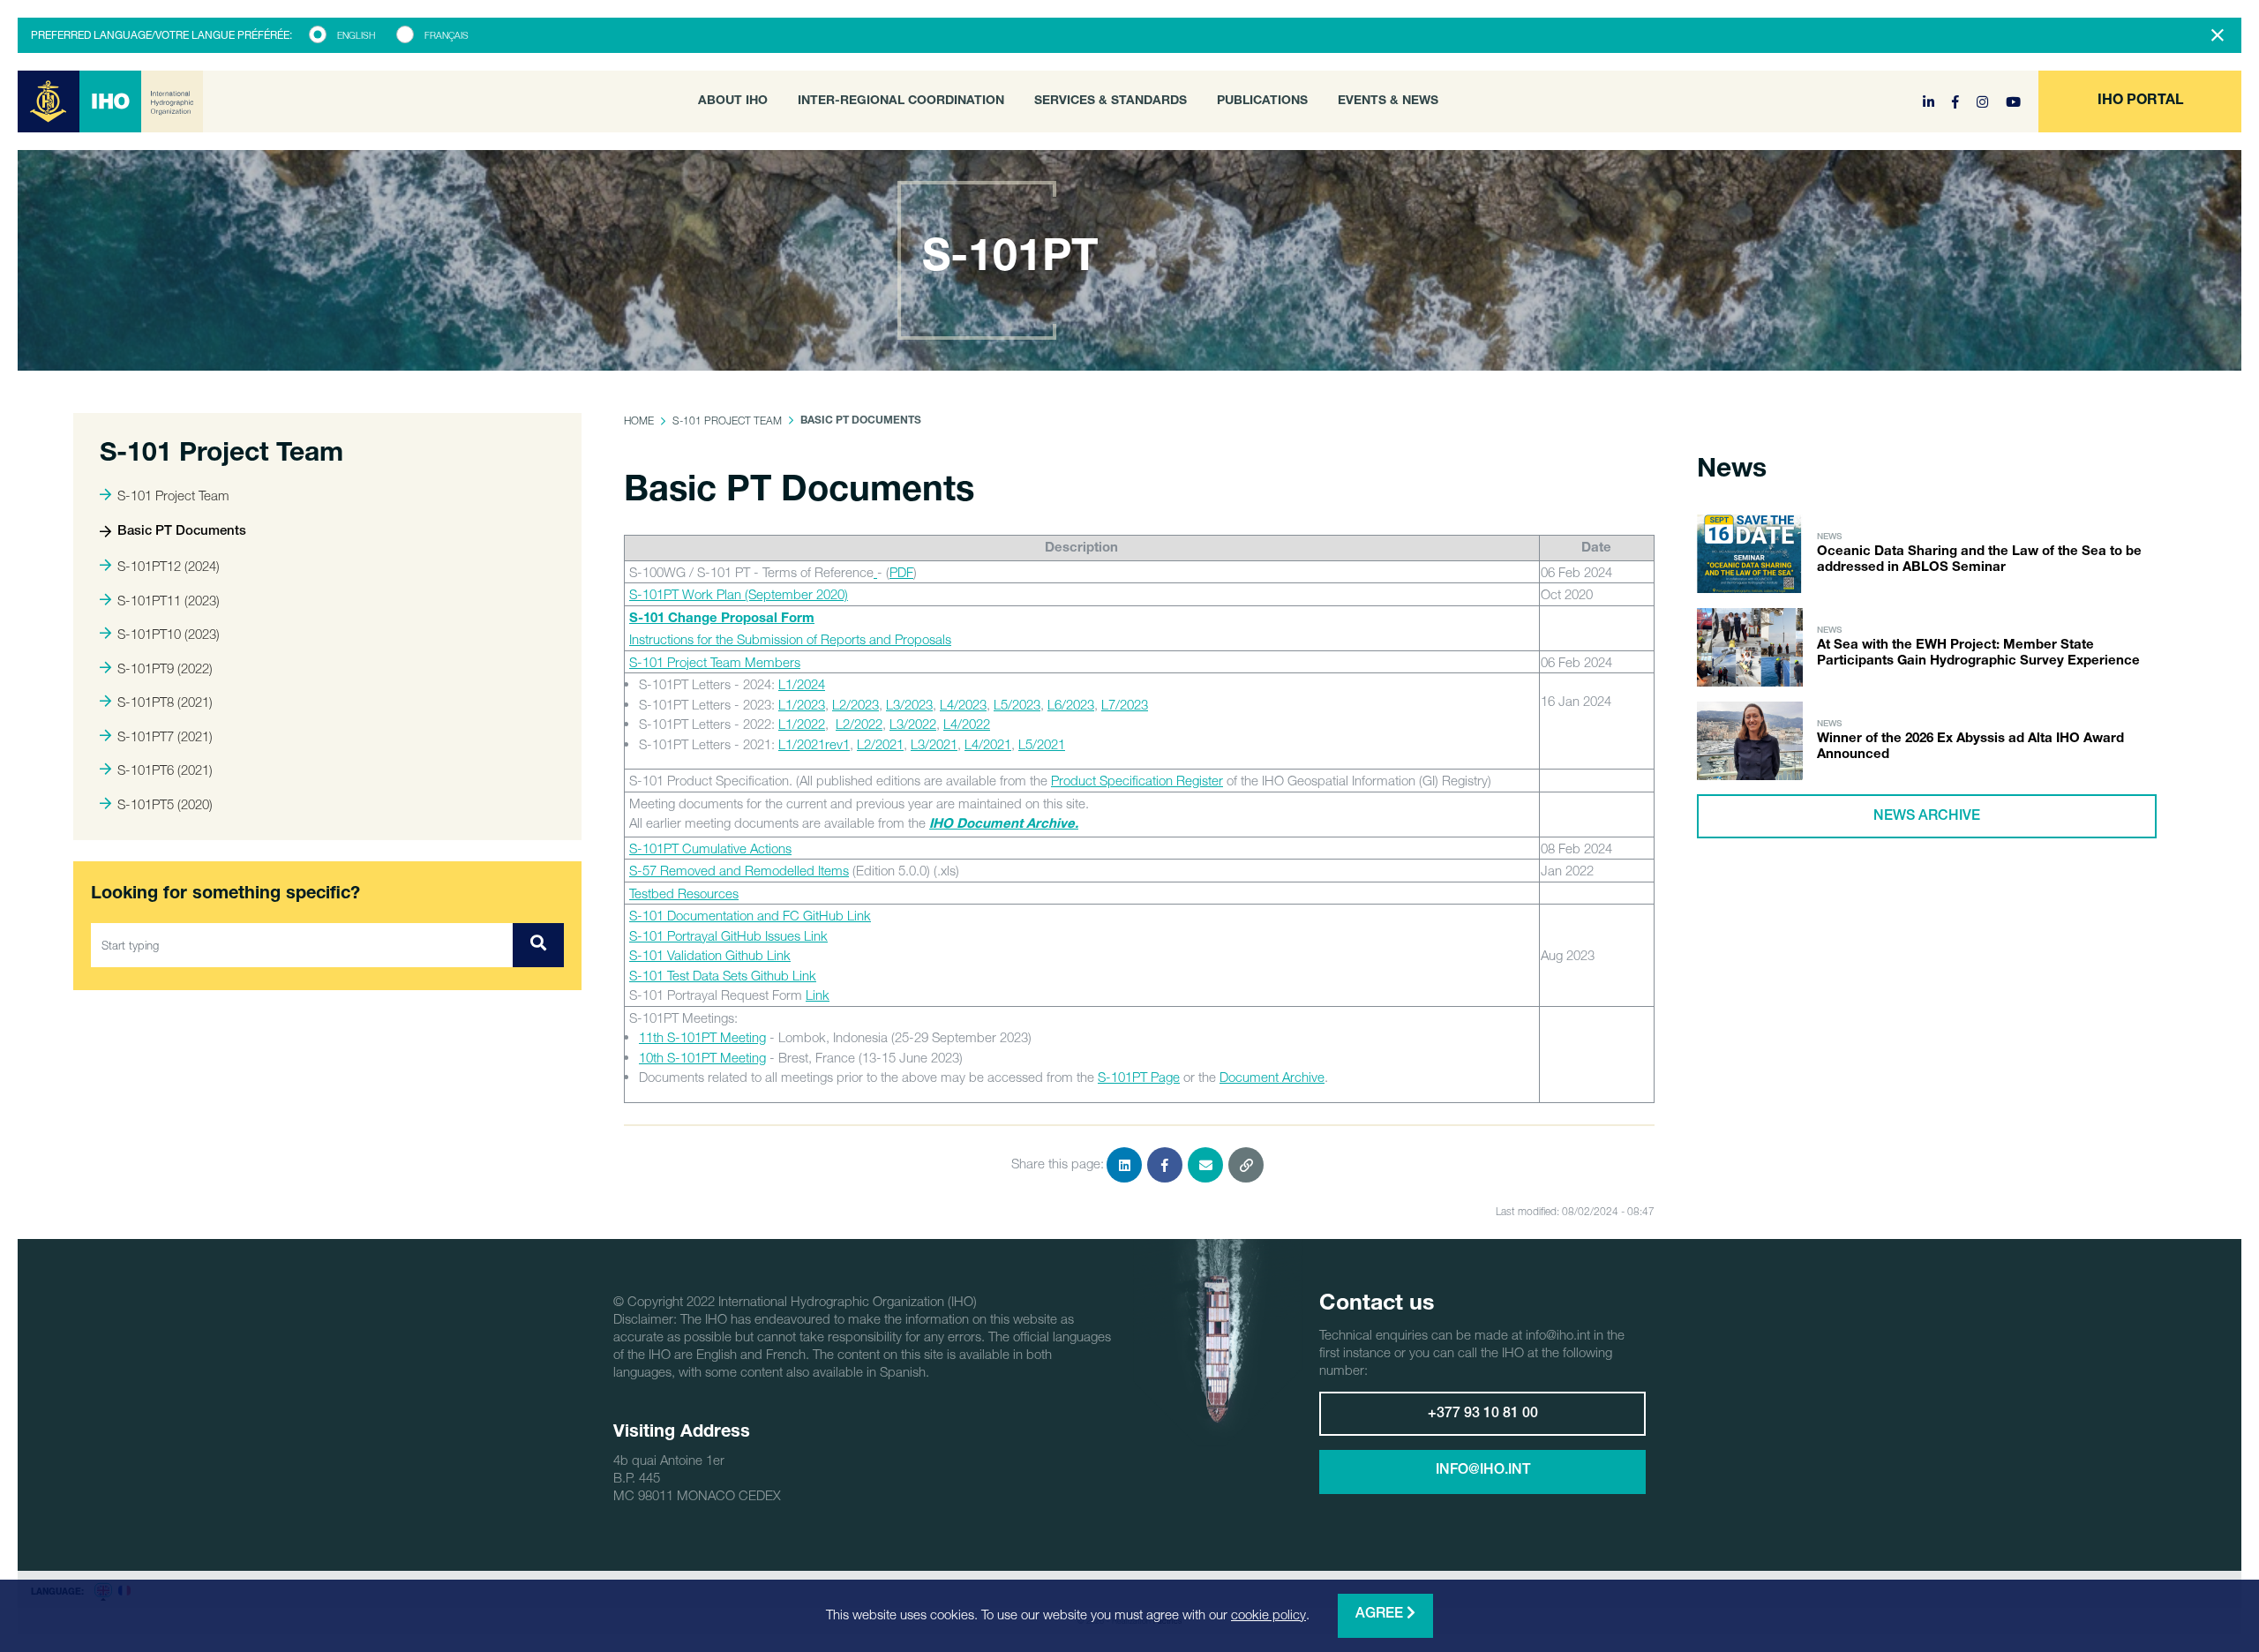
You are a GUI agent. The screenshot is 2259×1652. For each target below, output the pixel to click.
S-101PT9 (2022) (165, 668)
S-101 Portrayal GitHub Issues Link (728, 935)
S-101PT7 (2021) (165, 736)
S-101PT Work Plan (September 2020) (739, 594)
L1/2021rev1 (814, 744)
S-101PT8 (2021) (165, 702)
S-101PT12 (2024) (169, 566)
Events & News (1388, 101)
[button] (2140, 101)
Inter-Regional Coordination (901, 101)
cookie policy (1268, 1614)
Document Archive (1272, 1077)
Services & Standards (1111, 101)
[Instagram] (1984, 101)
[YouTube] (2013, 101)
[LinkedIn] (1930, 101)
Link (818, 995)
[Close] (2218, 35)
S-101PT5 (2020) (165, 804)
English (356, 35)
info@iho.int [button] (1483, 1471)
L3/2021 (934, 744)
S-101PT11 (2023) (169, 600)
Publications (1262, 101)
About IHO (733, 101)
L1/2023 (802, 704)
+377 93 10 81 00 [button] (1483, 1415)
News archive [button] (1927, 817)
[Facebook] (1957, 101)
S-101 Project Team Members (715, 662)
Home (639, 421)
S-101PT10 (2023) (169, 634)
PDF (901, 572)
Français (447, 35)
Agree (1381, 1615)
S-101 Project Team (173, 495)
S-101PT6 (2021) (165, 770)
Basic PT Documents (182, 532)
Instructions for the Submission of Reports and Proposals (790, 639)
